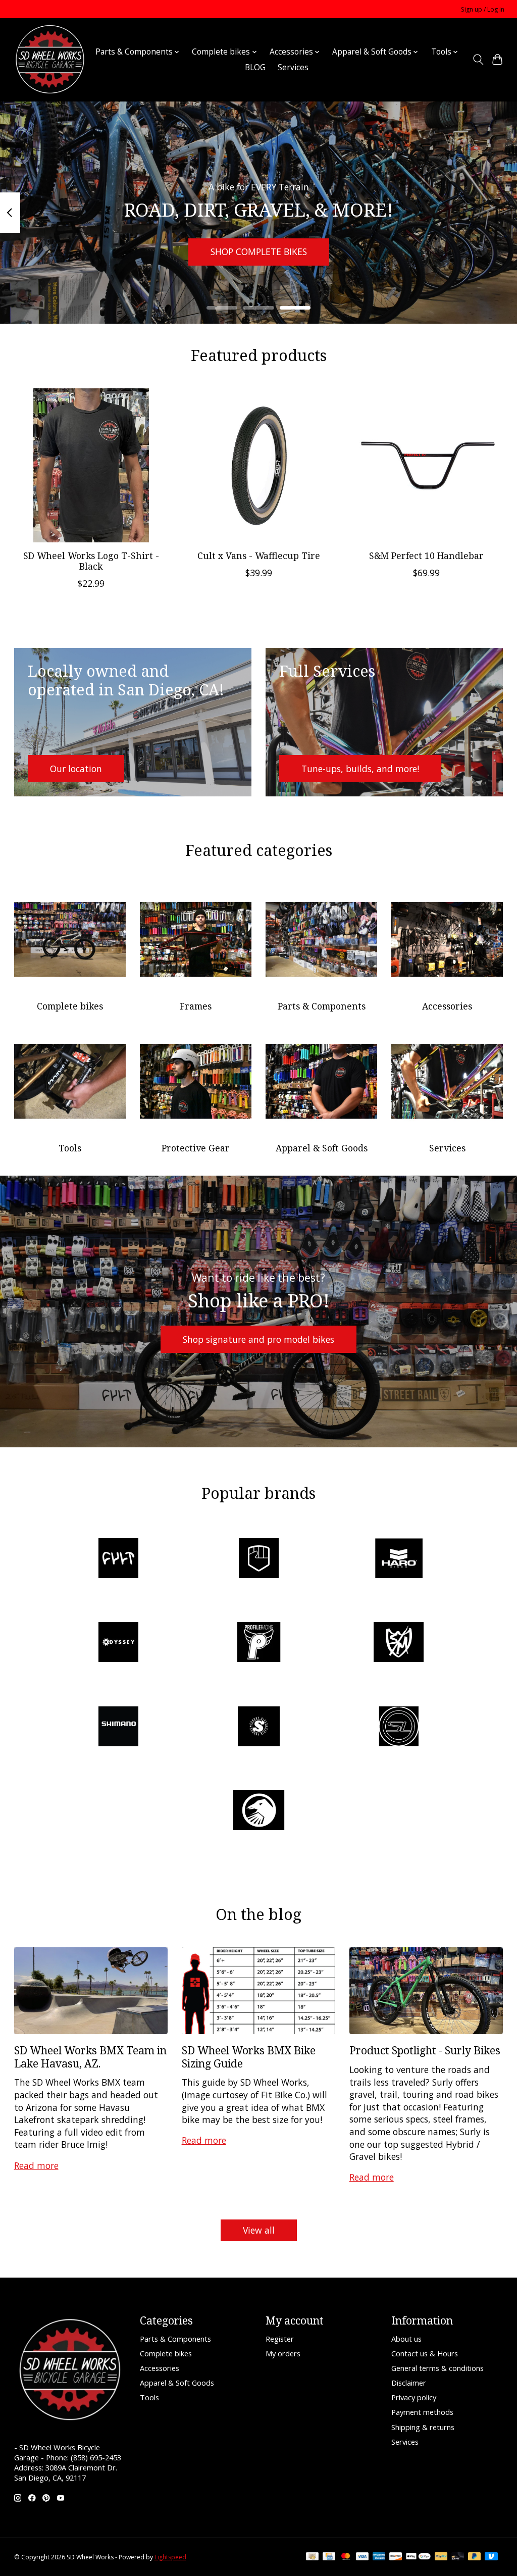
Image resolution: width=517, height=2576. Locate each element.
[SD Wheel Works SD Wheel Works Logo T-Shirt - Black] (91, 465)
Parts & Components (322, 1006)
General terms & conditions (437, 2368)
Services (293, 67)
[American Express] (379, 2557)
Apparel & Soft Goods (322, 1148)
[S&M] (399, 1644)
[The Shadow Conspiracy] (258, 1812)
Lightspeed (170, 2557)
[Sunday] (258, 1727)
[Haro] (399, 1559)
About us (406, 2339)
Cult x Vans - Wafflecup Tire (259, 555)
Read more (36, 2165)
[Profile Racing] (258, 1644)
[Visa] (363, 2557)
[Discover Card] (396, 2557)
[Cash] (312, 2557)
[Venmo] (491, 2557)
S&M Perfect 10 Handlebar (426, 555)
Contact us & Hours (425, 2353)
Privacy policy (414, 2397)
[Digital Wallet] (418, 2557)
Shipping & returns (423, 2427)
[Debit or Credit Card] (458, 2557)
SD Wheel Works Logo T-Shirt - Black (91, 561)
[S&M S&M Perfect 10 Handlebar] (426, 465)
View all (259, 2230)
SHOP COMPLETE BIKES (259, 251)
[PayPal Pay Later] (475, 2557)
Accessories (447, 1006)
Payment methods (422, 2412)
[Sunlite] (399, 1727)
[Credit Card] (329, 2557)
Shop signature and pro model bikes (258, 1339)
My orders (283, 2353)
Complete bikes (70, 1006)
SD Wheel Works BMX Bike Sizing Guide (249, 2056)
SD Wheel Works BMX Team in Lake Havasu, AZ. (90, 2056)
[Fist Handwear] (258, 1559)
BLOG (255, 67)
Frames (196, 1006)
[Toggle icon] (478, 60)
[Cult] (119, 1559)
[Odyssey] (119, 1644)
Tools (70, 1148)
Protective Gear (196, 1148)
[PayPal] (441, 2557)
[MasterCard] (346, 2557)
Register (280, 2339)
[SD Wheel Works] (50, 60)
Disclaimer (409, 2383)
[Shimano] (119, 1727)
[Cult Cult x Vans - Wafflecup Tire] (259, 465)
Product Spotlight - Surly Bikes (425, 2050)
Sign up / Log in (483, 9)
